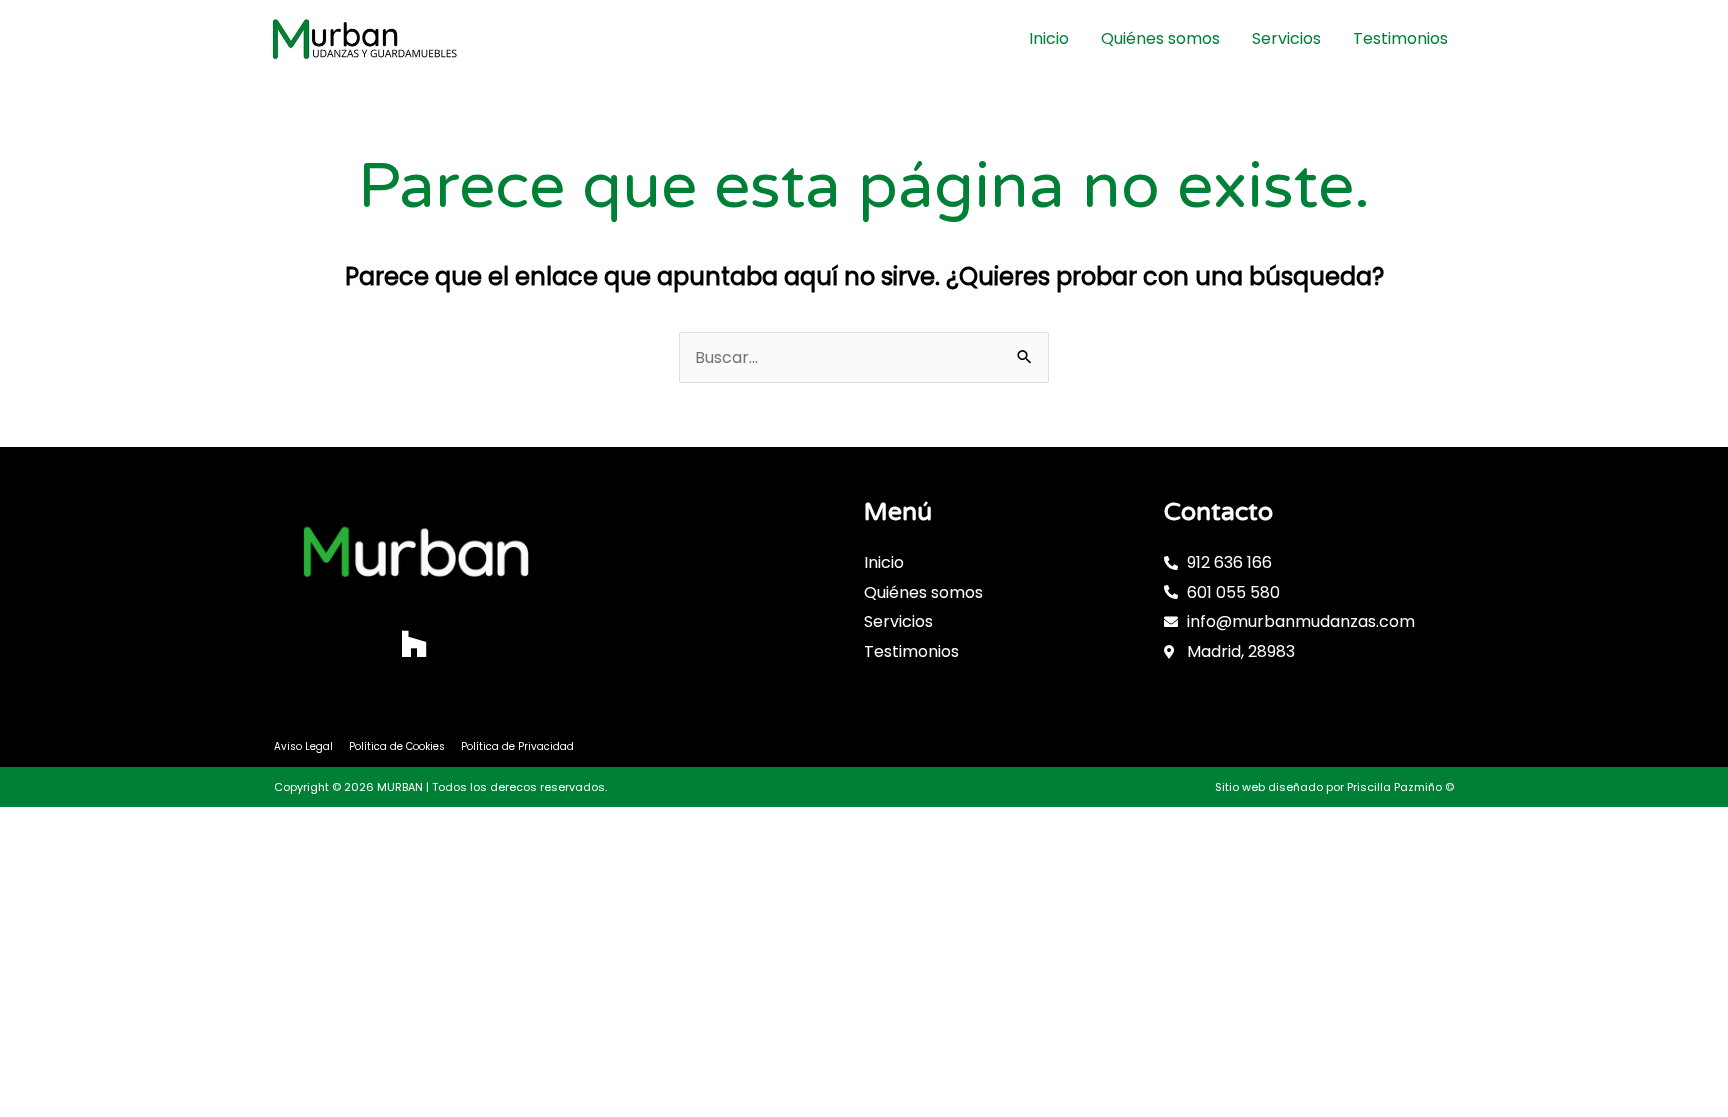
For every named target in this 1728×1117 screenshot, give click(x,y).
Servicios (1286, 38)
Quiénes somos (1160, 38)
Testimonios (1400, 38)
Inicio (1049, 38)
